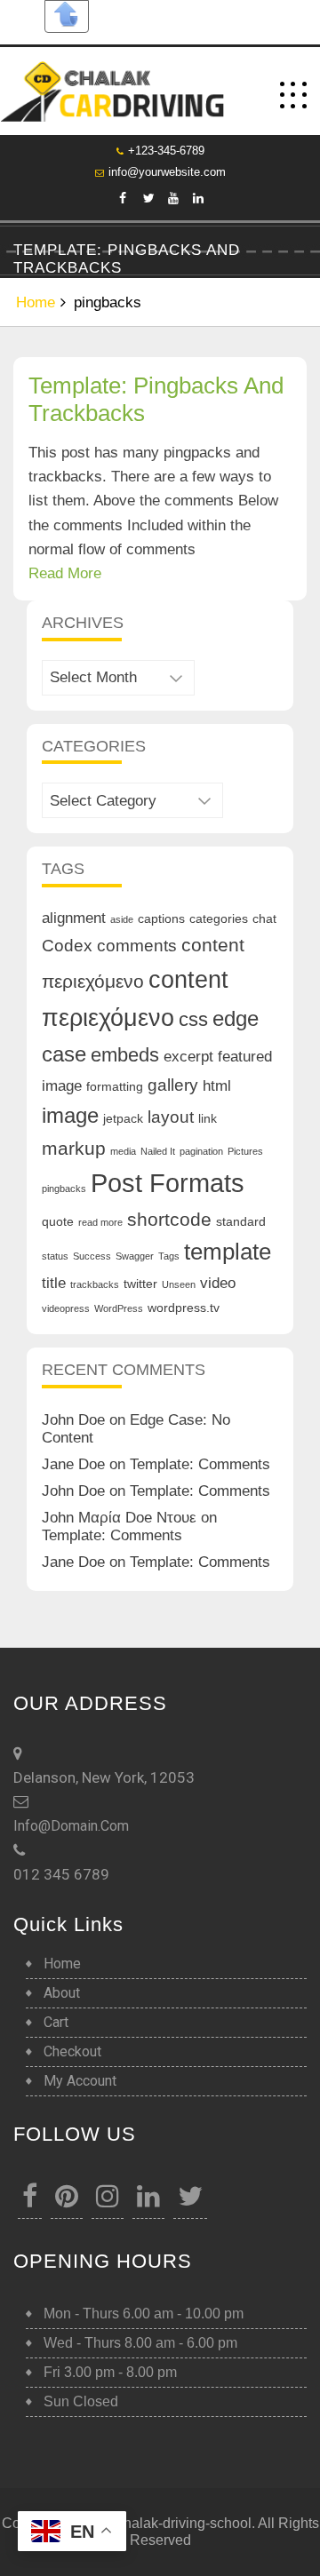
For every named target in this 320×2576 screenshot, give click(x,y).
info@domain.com (71, 1826)
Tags (169, 1256)
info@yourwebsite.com (167, 172)
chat (264, 918)
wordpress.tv (184, 1308)
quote (58, 1221)
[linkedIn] (197, 198)
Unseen (179, 1284)
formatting (115, 1086)
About (62, 1993)
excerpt (188, 1057)
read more (100, 1222)
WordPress (119, 1308)
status (55, 1256)
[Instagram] (108, 2201)
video (218, 1283)
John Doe (73, 1420)
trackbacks (95, 1284)
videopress (66, 1308)
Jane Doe (73, 1464)
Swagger (135, 1256)
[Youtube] (172, 198)
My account (80, 2081)
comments (137, 946)
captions (161, 918)
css (193, 1019)
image (70, 1115)
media (123, 1151)
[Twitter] (148, 198)
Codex (67, 946)
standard (241, 1221)
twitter (140, 1284)
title (54, 1283)
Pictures (245, 1151)
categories (219, 918)
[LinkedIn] (148, 2201)
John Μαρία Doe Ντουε (119, 1518)
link (208, 1118)
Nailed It (158, 1151)
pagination (201, 1151)
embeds (125, 1055)
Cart (56, 2022)
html (217, 1086)
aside (122, 919)
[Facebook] (123, 198)
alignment (74, 918)
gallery (173, 1085)
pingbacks (64, 1189)
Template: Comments (200, 1464)
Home (36, 302)
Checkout (72, 2051)
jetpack (123, 1118)
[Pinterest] (67, 2201)
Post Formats (168, 1183)
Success (92, 1256)
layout (171, 1117)
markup (74, 1148)
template (228, 1252)
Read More (65, 573)
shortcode (169, 1219)
